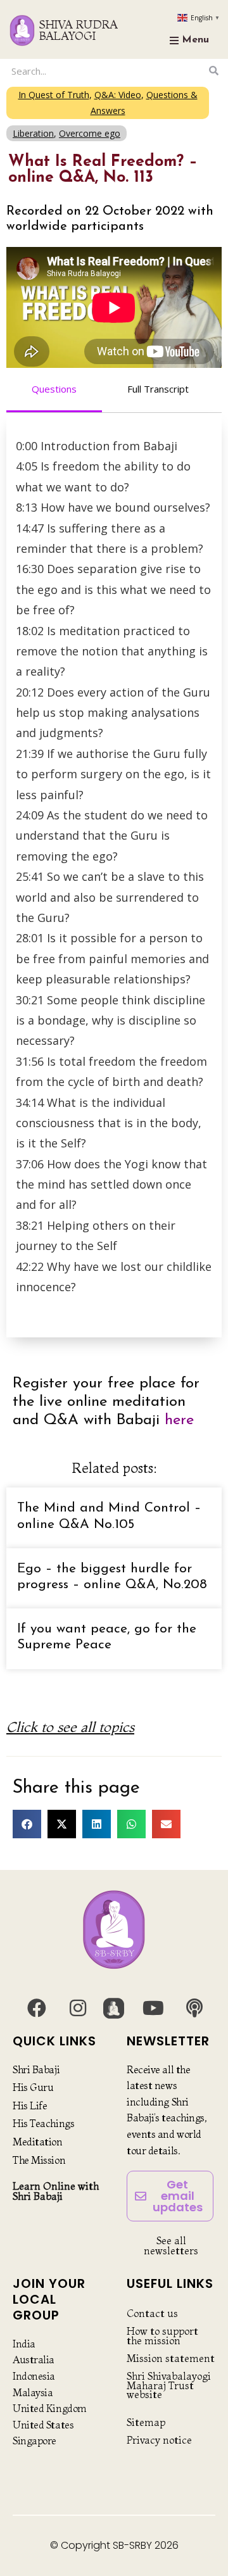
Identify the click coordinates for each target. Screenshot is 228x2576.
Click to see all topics (70, 1727)
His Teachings (43, 2123)
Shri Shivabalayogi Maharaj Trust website (169, 2385)
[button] (27, 1824)
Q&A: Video (118, 95)
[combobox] (106, 71)
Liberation (33, 133)
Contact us (152, 2313)
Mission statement (171, 2358)
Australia (34, 2359)
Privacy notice (159, 2440)
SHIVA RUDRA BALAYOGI (79, 30)
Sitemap (146, 2422)
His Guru (33, 2087)
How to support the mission (162, 2335)
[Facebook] (37, 2008)
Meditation (38, 2142)
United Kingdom (50, 2408)
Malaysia (33, 2392)
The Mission (39, 2160)
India (24, 2344)
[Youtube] (153, 2008)
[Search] (214, 71)
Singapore (35, 2440)
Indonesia (34, 2376)
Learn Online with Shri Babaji (56, 2191)
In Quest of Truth (54, 95)
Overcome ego (90, 133)
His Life (30, 2106)
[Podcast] (194, 2008)
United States (43, 2425)
